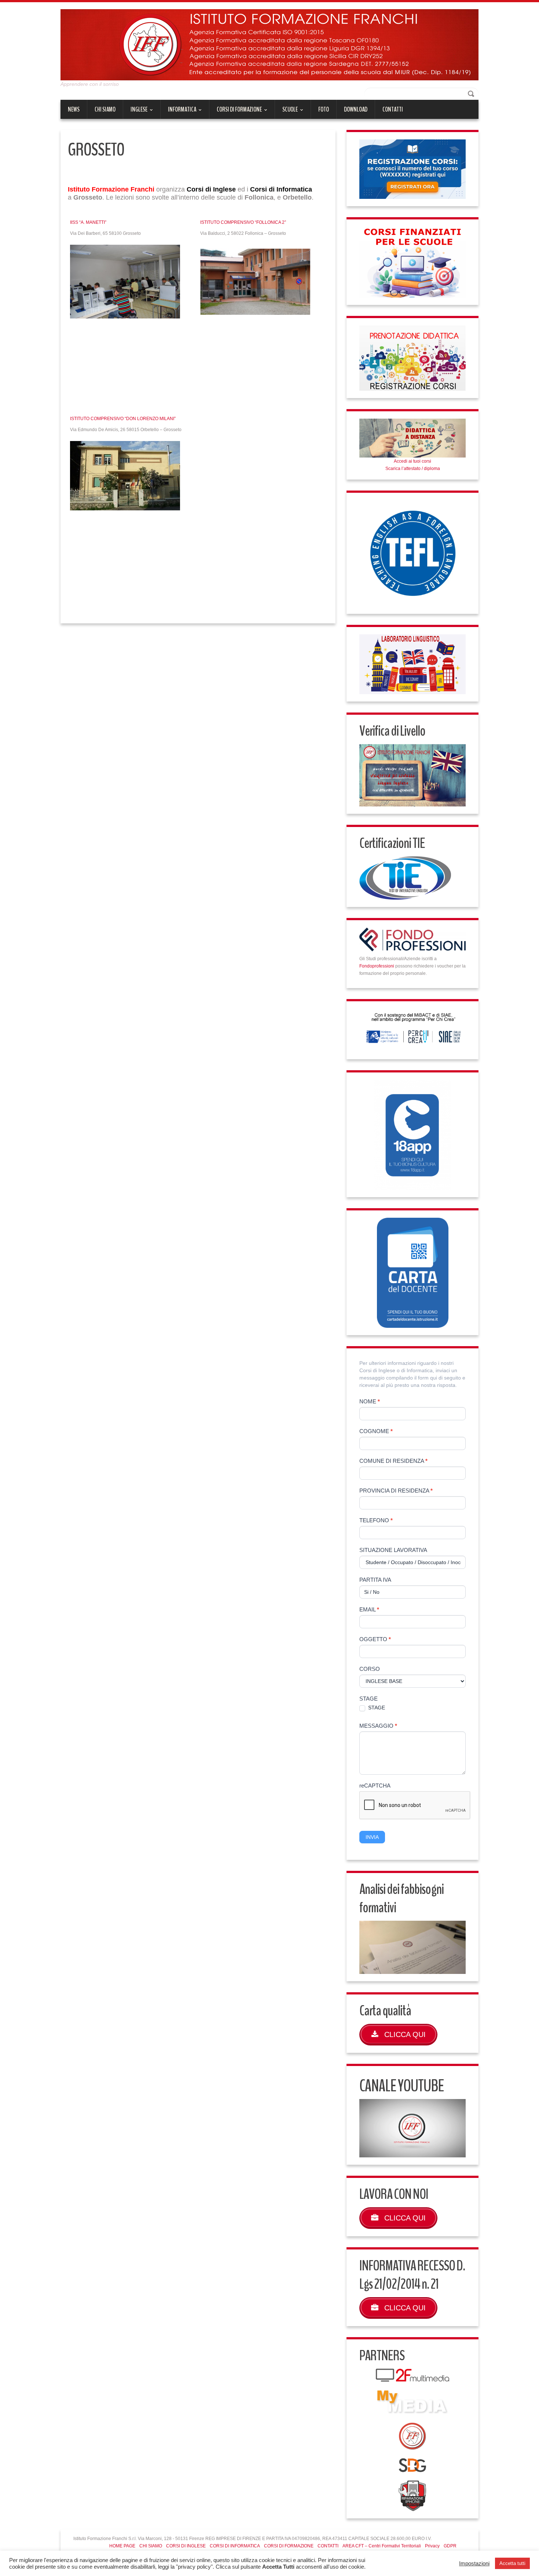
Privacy (432, 2546)
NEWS (74, 109)
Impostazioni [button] (474, 2564)
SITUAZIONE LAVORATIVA (393, 1550)
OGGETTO (375, 1639)
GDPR (450, 2546)
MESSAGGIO (378, 1726)
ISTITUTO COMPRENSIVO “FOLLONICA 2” (243, 222)
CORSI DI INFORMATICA (235, 2546)
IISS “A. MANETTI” (88, 222)
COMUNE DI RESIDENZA (393, 1461)
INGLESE (135, 112)
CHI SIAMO (105, 109)
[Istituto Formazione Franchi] (269, 44)
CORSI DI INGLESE (186, 2546)
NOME (370, 1401)
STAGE (368, 1699)
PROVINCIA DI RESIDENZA (396, 1491)
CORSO (370, 1669)
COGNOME (376, 1431)
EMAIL (369, 1609)
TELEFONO (376, 1520)
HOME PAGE (122, 2546)
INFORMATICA (178, 112)
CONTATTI (393, 109)
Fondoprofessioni (377, 966)
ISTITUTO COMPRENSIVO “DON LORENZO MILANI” (123, 419)
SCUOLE (286, 112)
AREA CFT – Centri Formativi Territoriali (382, 2546)
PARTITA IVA (375, 1580)
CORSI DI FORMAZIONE (236, 112)
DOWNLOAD (356, 109)
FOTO (324, 109)
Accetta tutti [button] (512, 2563)
